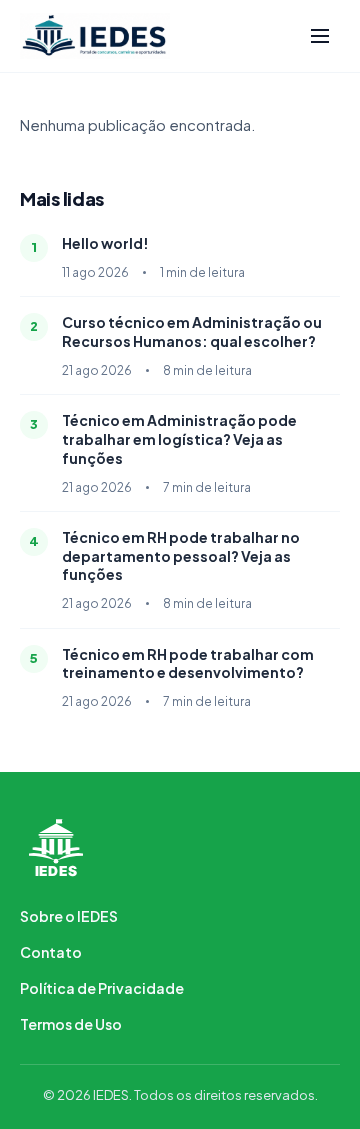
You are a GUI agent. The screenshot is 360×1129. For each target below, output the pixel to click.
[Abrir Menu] (320, 36)
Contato (51, 952)
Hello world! (105, 243)
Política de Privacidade (102, 988)
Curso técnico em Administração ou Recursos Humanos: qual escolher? (192, 331)
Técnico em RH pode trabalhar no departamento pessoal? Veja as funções (181, 556)
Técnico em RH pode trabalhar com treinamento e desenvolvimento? (188, 663)
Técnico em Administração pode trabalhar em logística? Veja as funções (179, 439)
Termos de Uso (71, 1024)
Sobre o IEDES (69, 916)
